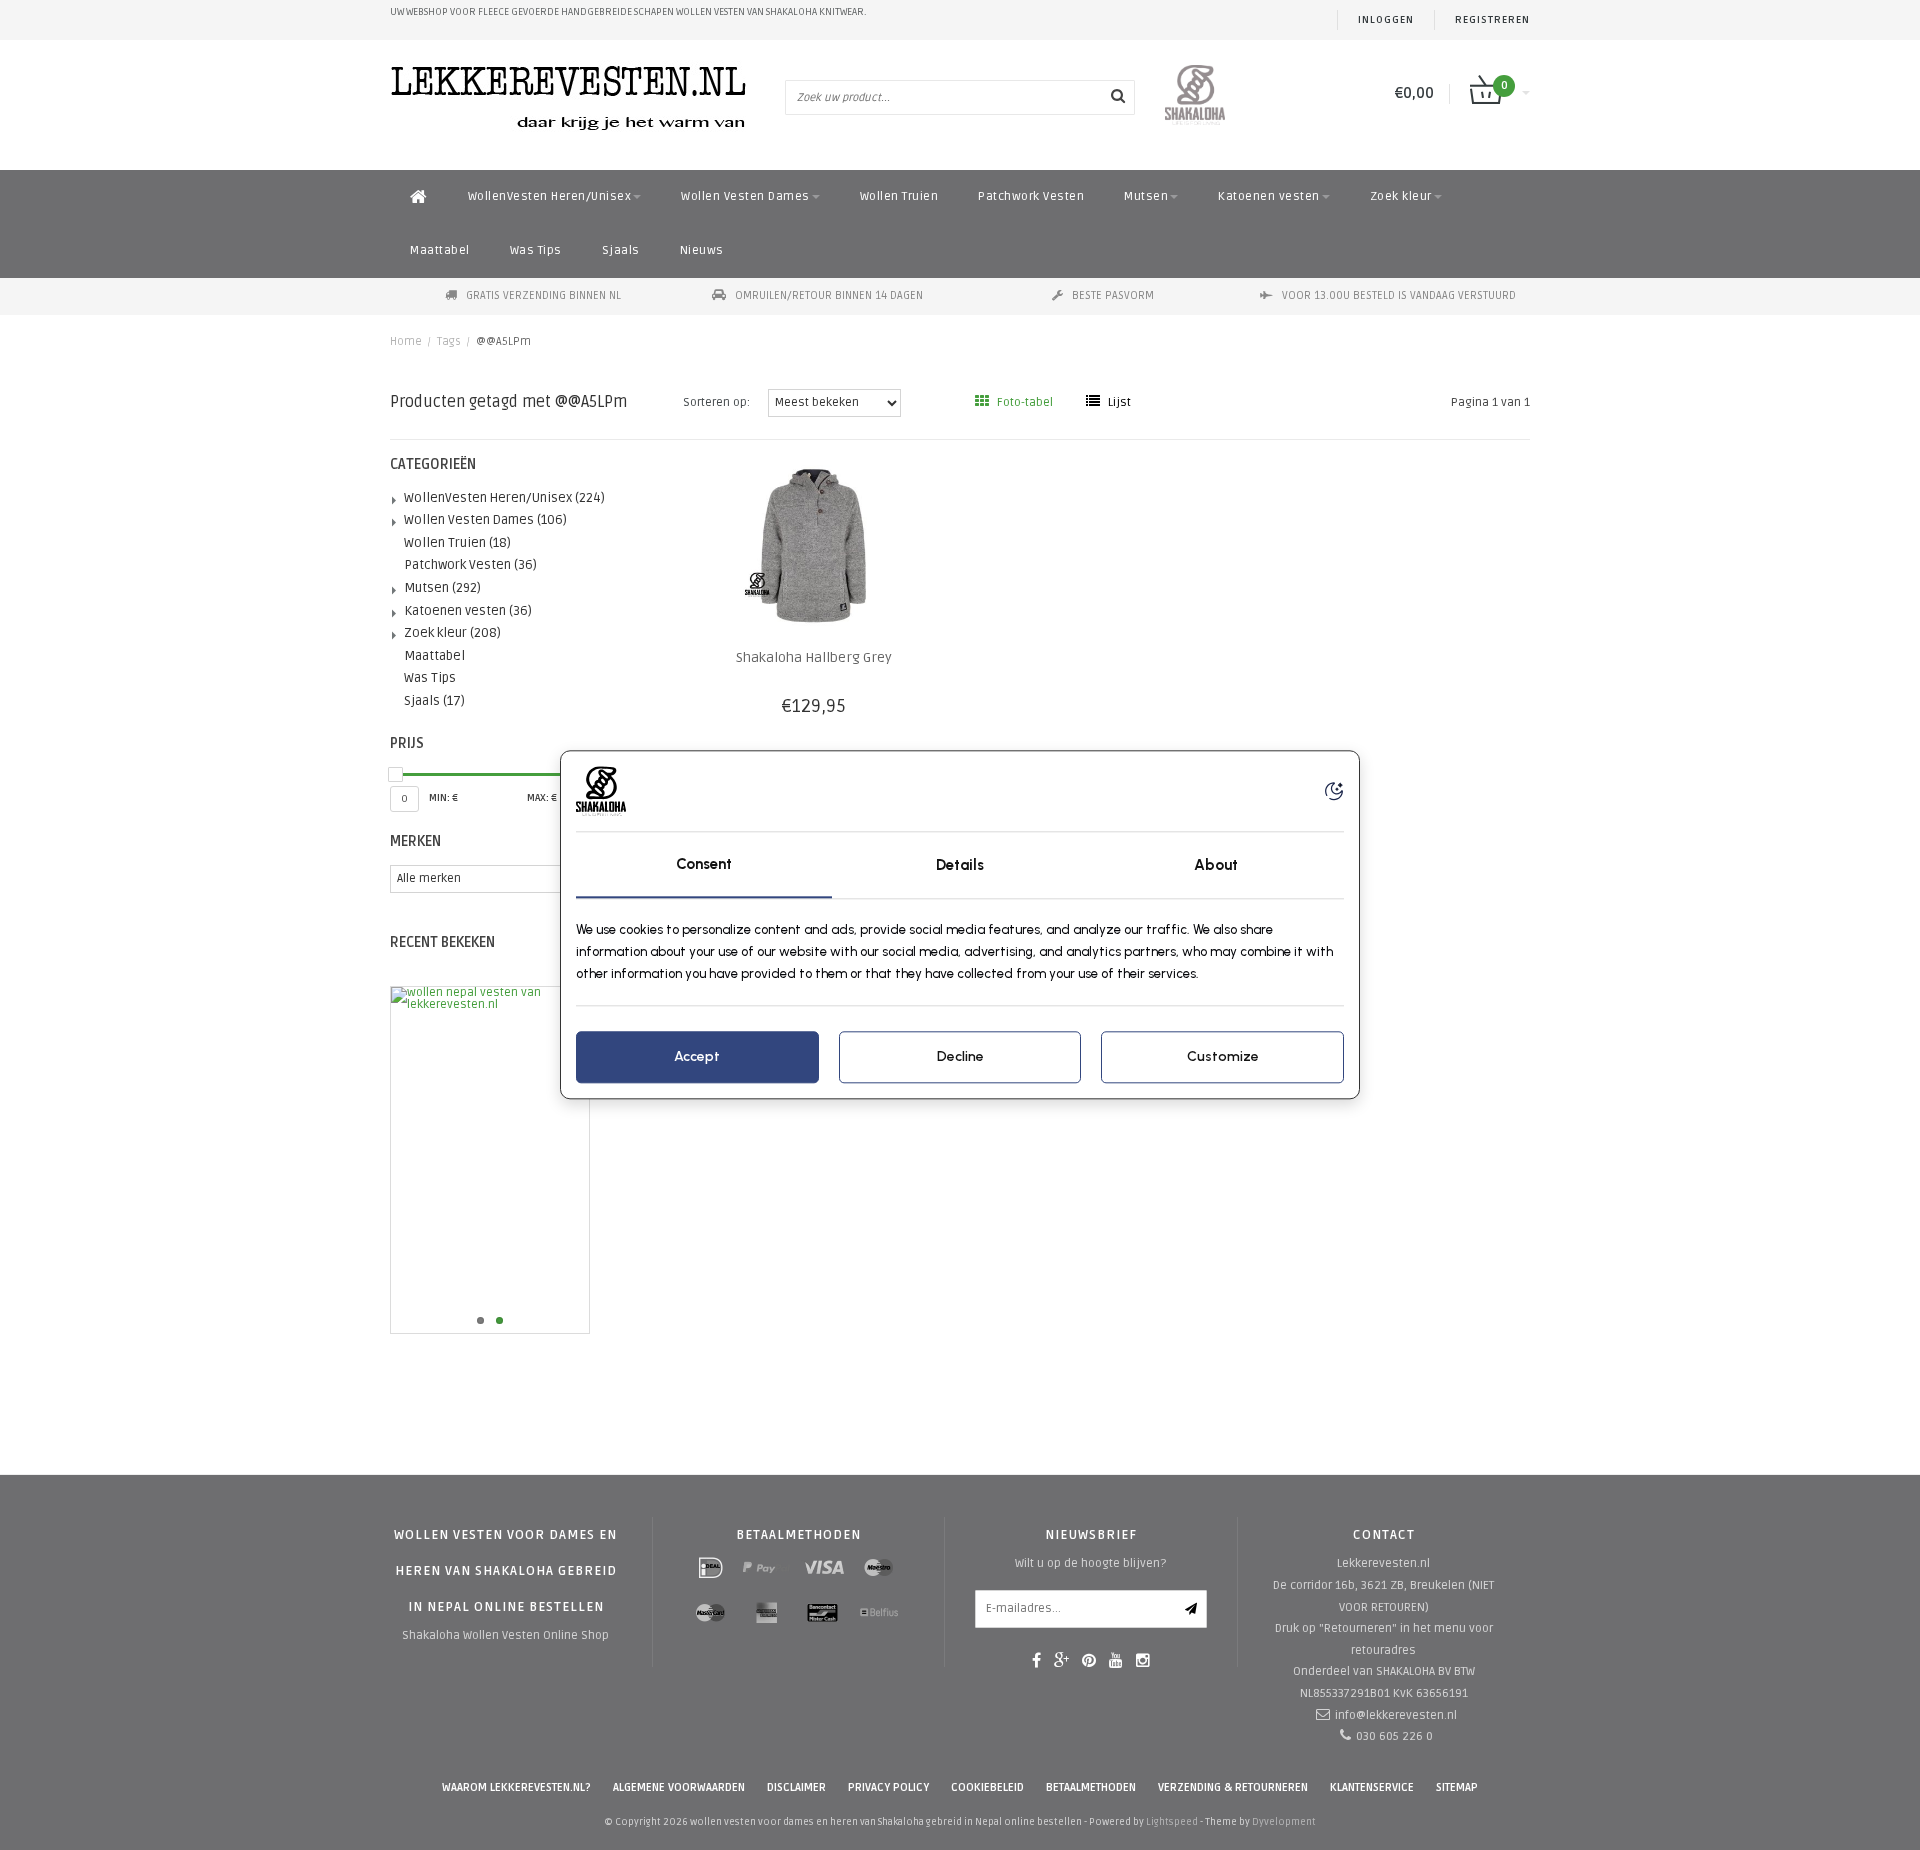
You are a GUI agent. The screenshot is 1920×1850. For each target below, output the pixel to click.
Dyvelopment (1284, 1822)
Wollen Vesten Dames (745, 196)
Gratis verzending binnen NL (543, 295)
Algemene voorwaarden (679, 1787)
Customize (1223, 1057)
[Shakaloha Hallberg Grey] (813, 545)
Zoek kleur (1401, 196)
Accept (697, 1057)
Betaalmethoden (1091, 1787)
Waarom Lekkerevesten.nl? (516, 1787)
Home (406, 341)
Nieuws (702, 250)
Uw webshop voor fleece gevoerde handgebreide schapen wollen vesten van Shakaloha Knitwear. (628, 12)
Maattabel (440, 250)
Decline (960, 1057)
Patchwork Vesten (1031, 196)
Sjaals (621, 250)
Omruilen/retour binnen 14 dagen (829, 295)
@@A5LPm (503, 341)
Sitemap (1457, 1787)
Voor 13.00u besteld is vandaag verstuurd (1399, 295)
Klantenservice (1372, 1787)
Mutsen (1146, 196)
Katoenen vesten (1269, 196)
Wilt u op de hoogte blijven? (1090, 1563)
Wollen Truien (899, 196)
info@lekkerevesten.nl (1396, 1715)
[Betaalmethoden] (711, 1568)
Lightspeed (1172, 1822)
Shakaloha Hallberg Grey (814, 657)
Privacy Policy (888, 1787)
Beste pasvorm (1113, 295)
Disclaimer (796, 1787)
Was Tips (536, 250)
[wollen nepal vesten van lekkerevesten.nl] (521, 1160)
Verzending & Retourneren (1233, 1787)
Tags (449, 341)
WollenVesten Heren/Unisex (550, 196)
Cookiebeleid (987, 1787)
